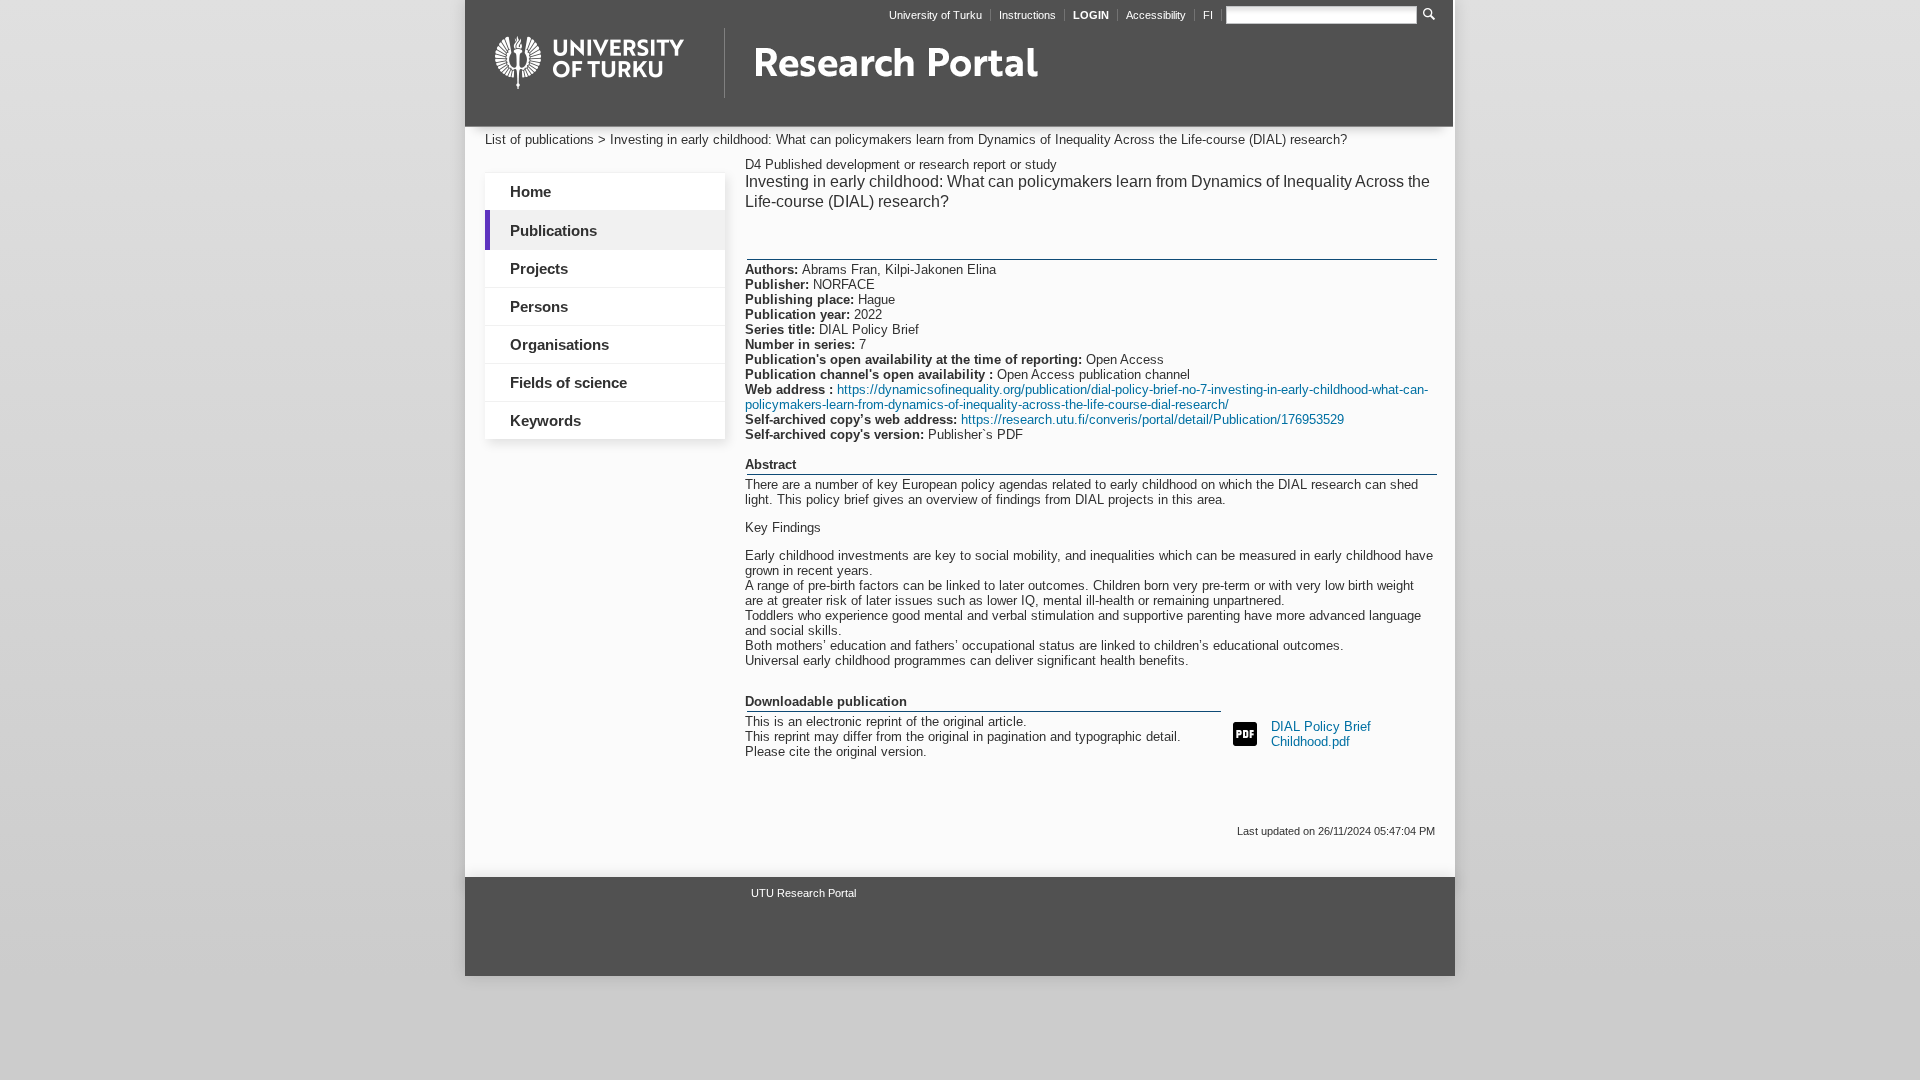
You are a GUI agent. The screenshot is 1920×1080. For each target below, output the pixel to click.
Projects (539, 268)
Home (530, 191)
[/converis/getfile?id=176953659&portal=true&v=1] (1245, 732)
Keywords (545, 420)
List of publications (539, 139)
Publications (553, 230)
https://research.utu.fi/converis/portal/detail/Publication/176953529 (1152, 419)
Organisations (559, 344)
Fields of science (568, 382)
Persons (539, 306)
